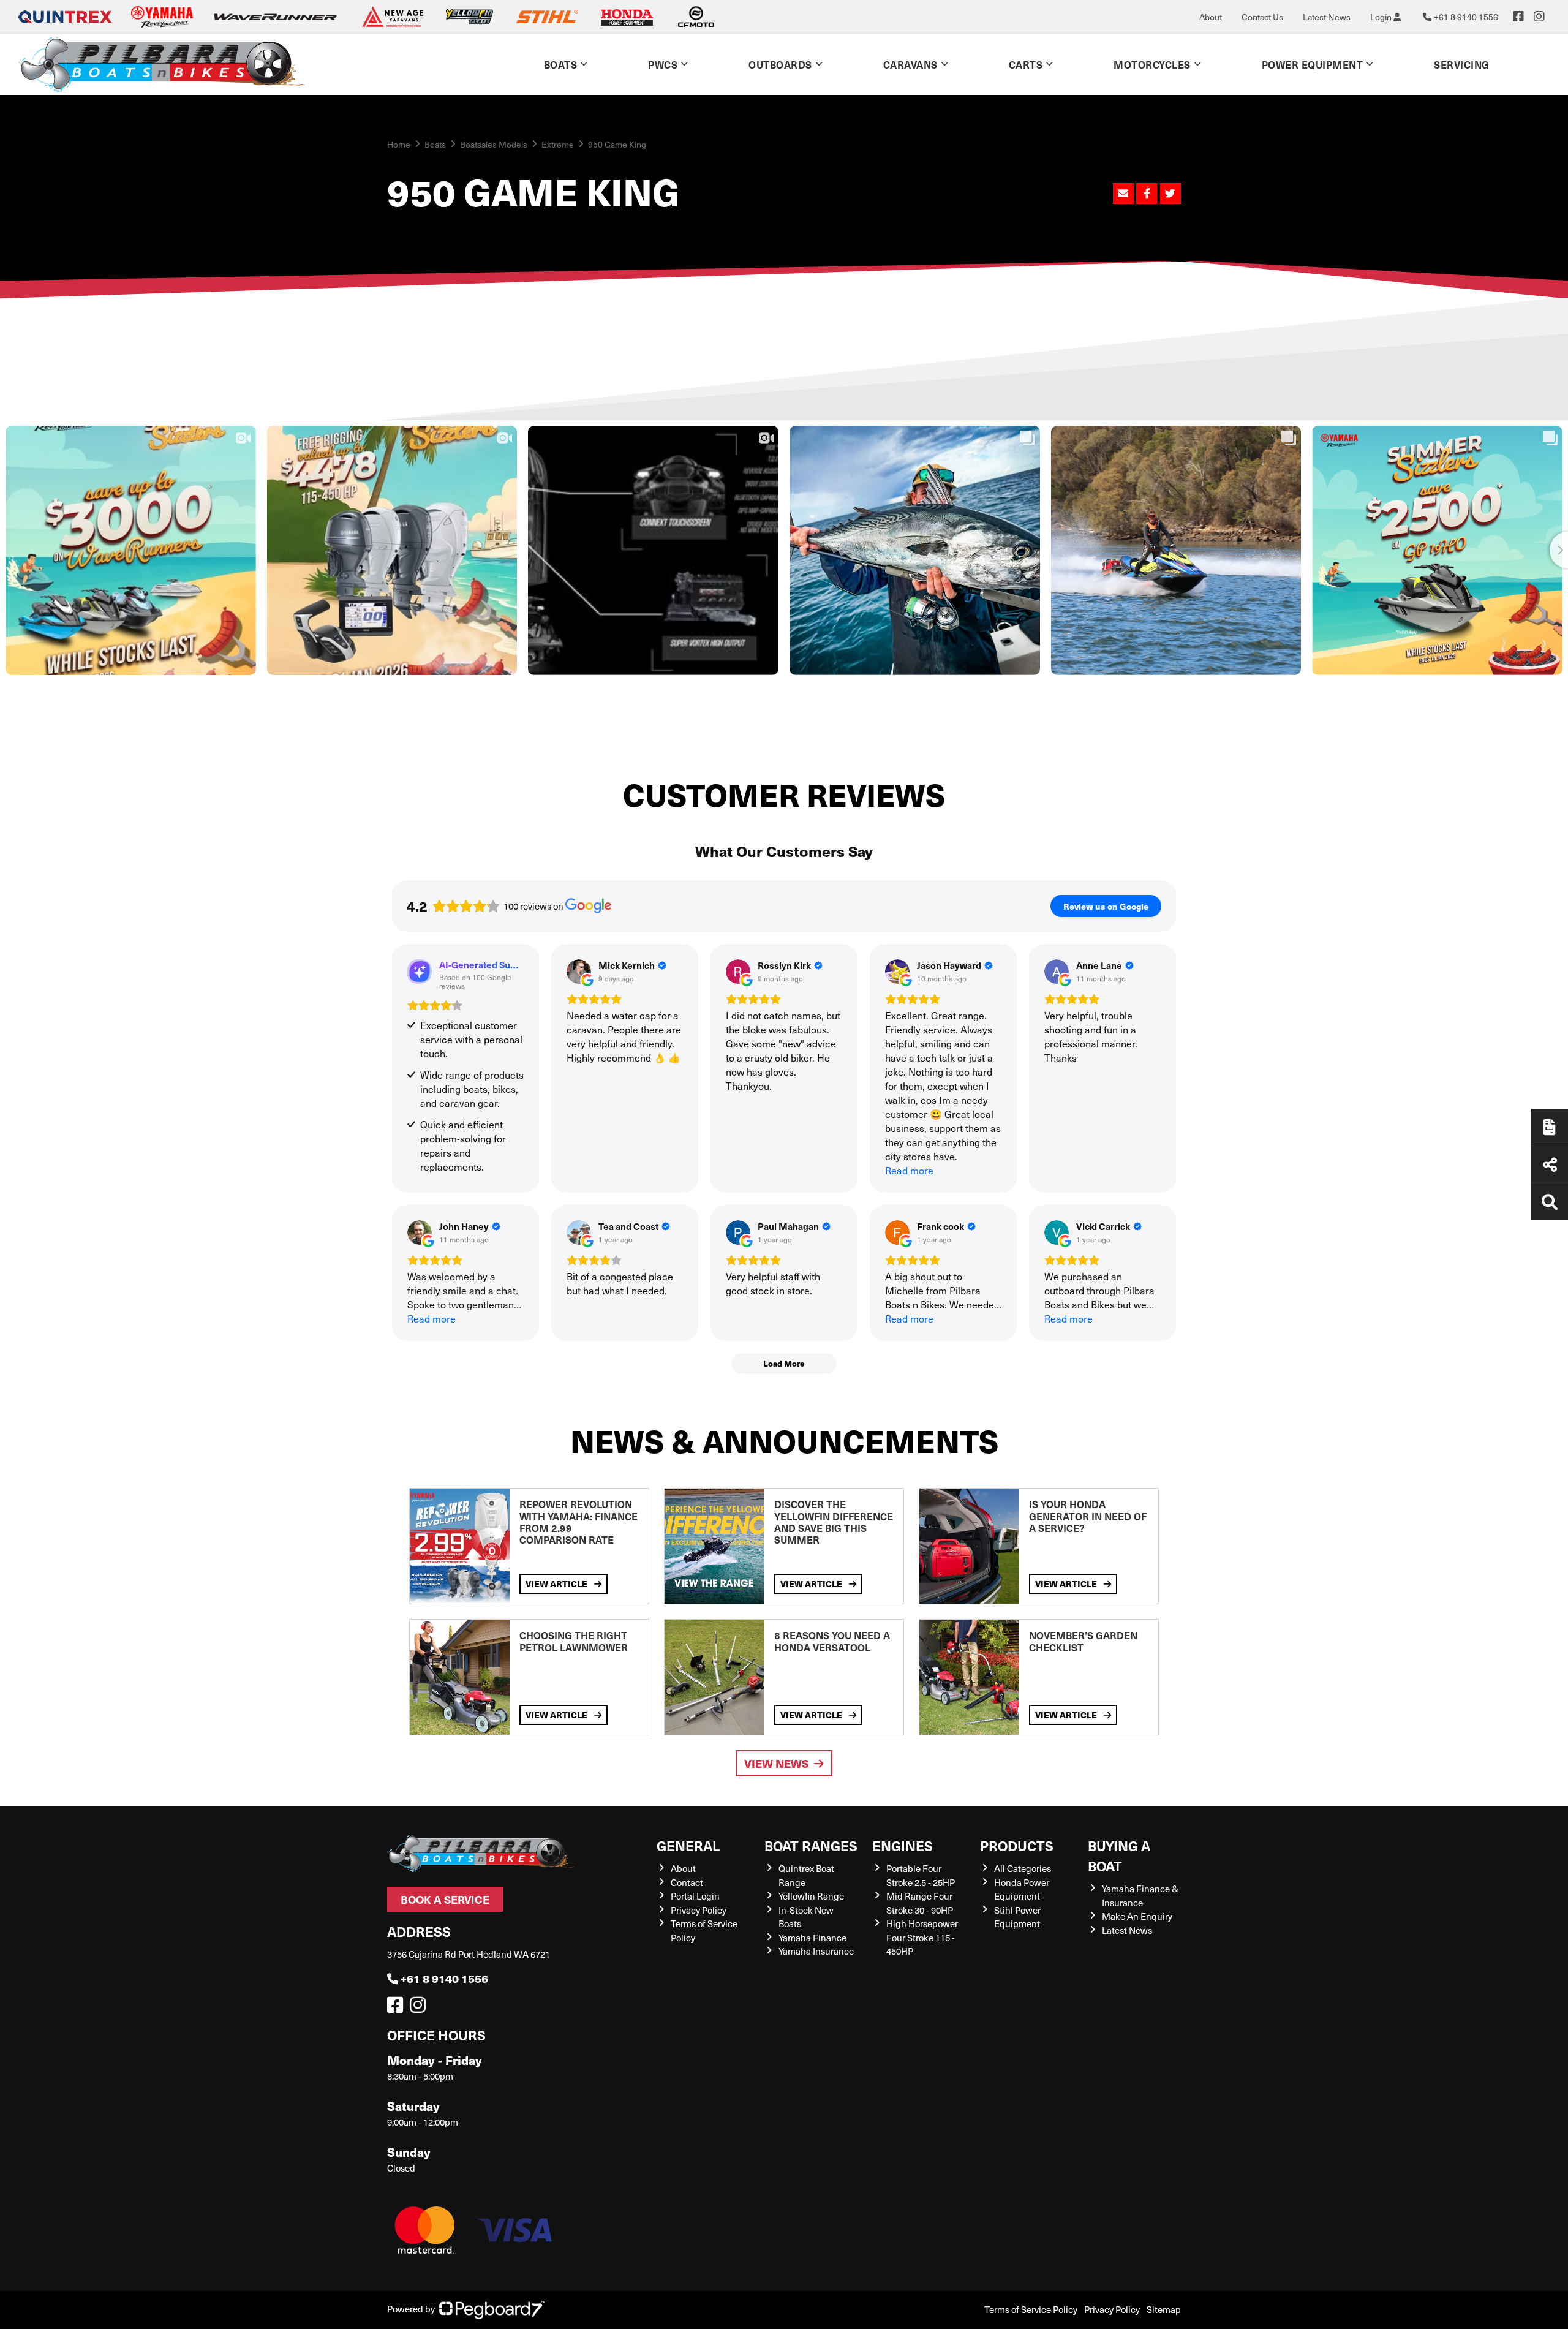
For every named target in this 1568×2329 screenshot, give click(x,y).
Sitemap (1164, 2309)
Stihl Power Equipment (1017, 1917)
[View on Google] (579, 972)
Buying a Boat (1119, 1855)
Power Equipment (1313, 64)
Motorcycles (1152, 64)
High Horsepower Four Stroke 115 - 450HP (922, 1937)
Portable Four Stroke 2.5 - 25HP (921, 1875)
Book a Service (445, 1899)
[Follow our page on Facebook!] (1518, 17)
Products (1017, 1845)
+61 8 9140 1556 (444, 1978)
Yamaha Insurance (816, 1951)
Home (399, 144)
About (1211, 17)
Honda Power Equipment (1022, 1889)
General (688, 1845)
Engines (903, 1845)
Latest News (1327, 17)
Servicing (1462, 64)
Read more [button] (909, 1170)
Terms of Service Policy (1031, 2309)
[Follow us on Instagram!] (420, 2008)
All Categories (1023, 1868)
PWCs (663, 64)
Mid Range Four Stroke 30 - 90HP (920, 1903)
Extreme (558, 144)
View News (777, 1763)
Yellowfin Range (811, 1896)
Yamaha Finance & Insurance (1140, 1896)
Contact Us (1262, 17)
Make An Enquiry (1137, 1916)
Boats (561, 64)
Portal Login (695, 1896)
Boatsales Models (494, 144)
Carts (1026, 64)
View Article (557, 1583)
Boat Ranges (811, 1845)
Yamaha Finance (812, 1938)
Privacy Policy (699, 1910)
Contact (687, 1882)
